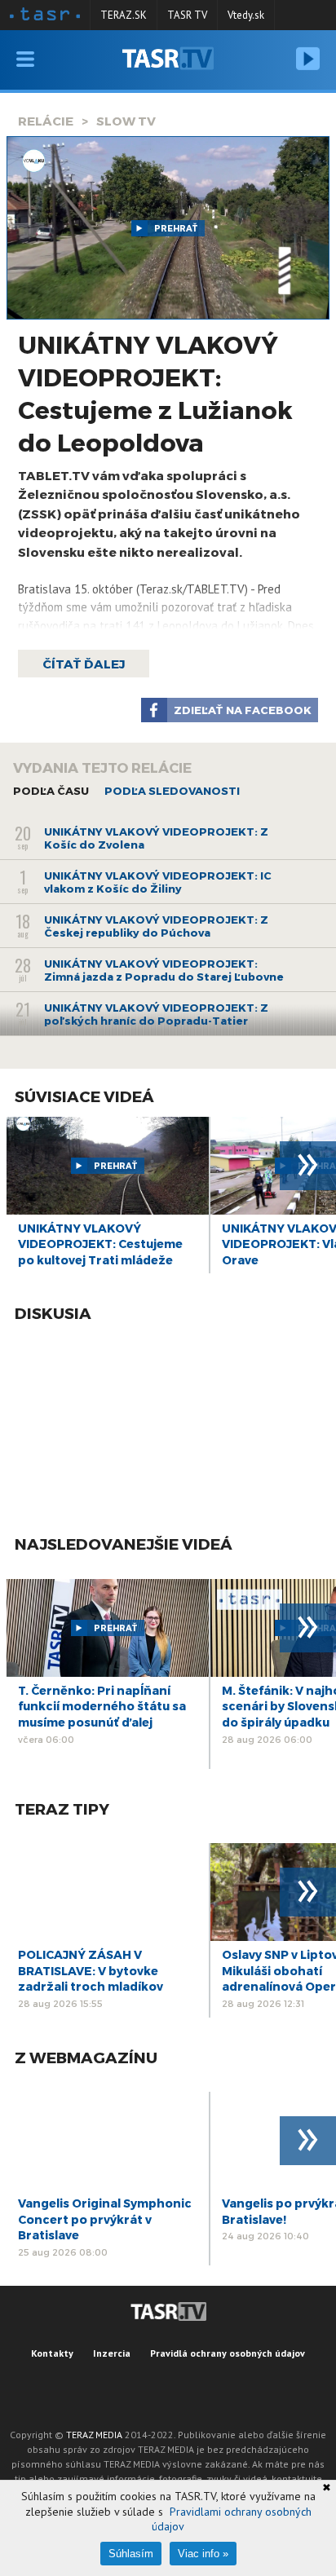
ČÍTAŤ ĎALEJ (84, 664)
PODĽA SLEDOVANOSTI (172, 791)
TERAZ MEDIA (94, 2435)
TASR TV (187, 15)
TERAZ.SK (124, 15)
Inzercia (112, 2353)
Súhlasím (131, 2554)
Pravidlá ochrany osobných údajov (228, 2353)
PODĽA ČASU (51, 791)
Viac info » (203, 2554)
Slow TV (126, 121)
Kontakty (52, 2353)
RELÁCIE (46, 121)
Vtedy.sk (246, 15)
